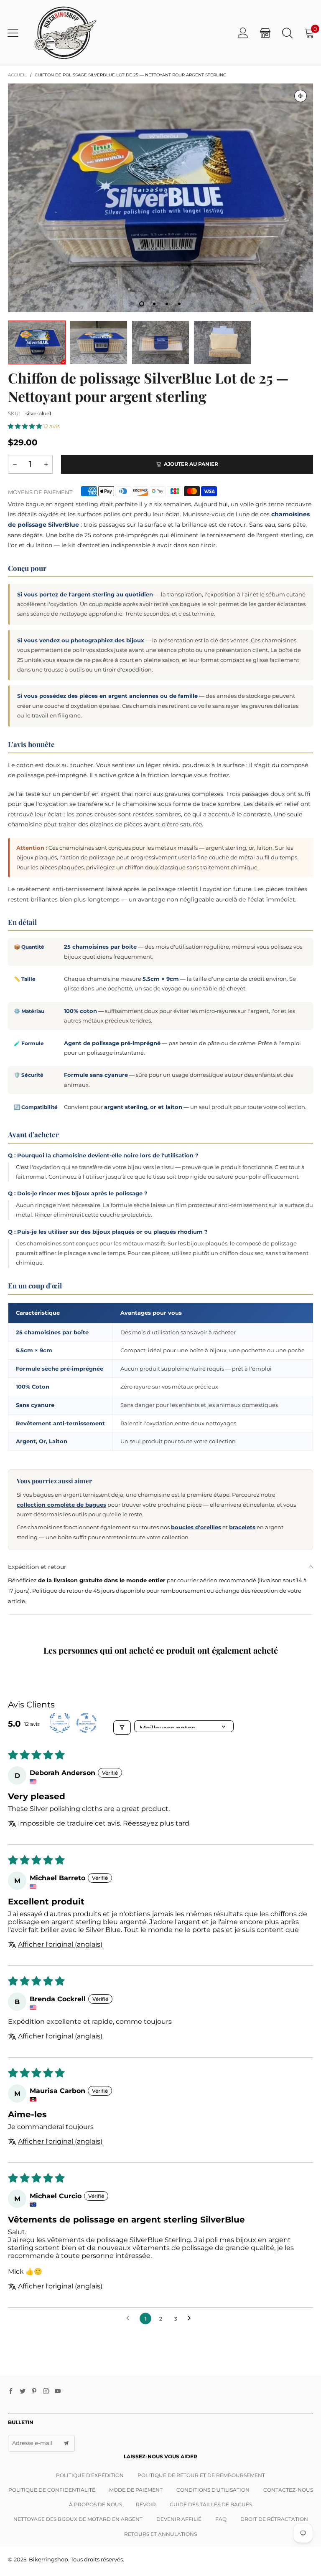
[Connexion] (243, 33)
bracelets (242, 1527)
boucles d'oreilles (196, 1527)
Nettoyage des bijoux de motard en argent (78, 2519)
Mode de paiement (136, 2490)
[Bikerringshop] (65, 33)
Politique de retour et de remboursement (201, 2475)
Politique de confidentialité (52, 2490)
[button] (25, 426)
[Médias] (301, 96)
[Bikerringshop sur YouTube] (58, 2392)
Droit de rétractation (274, 2519)
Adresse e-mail (32, 2443)
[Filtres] (122, 1727)
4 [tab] (179, 304)
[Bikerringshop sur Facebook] (11, 2392)
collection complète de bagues (61, 1505)
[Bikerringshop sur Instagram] (46, 2392)
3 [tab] (167, 304)
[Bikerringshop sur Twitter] (23, 2392)
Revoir (146, 2504)
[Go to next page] (191, 2318)
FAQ (221, 2519)
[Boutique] (265, 33)
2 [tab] (154, 304)
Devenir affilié (179, 2519)
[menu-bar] (16, 33)
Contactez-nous (288, 2490)
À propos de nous (96, 2504)
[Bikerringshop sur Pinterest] (34, 2392)
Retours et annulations (160, 2534)
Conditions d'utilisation (213, 2490)
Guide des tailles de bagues (211, 2504)
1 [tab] (142, 304)
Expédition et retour (37, 1567)
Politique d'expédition (90, 2475)
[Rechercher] (287, 33)
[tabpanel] (160, 198)
